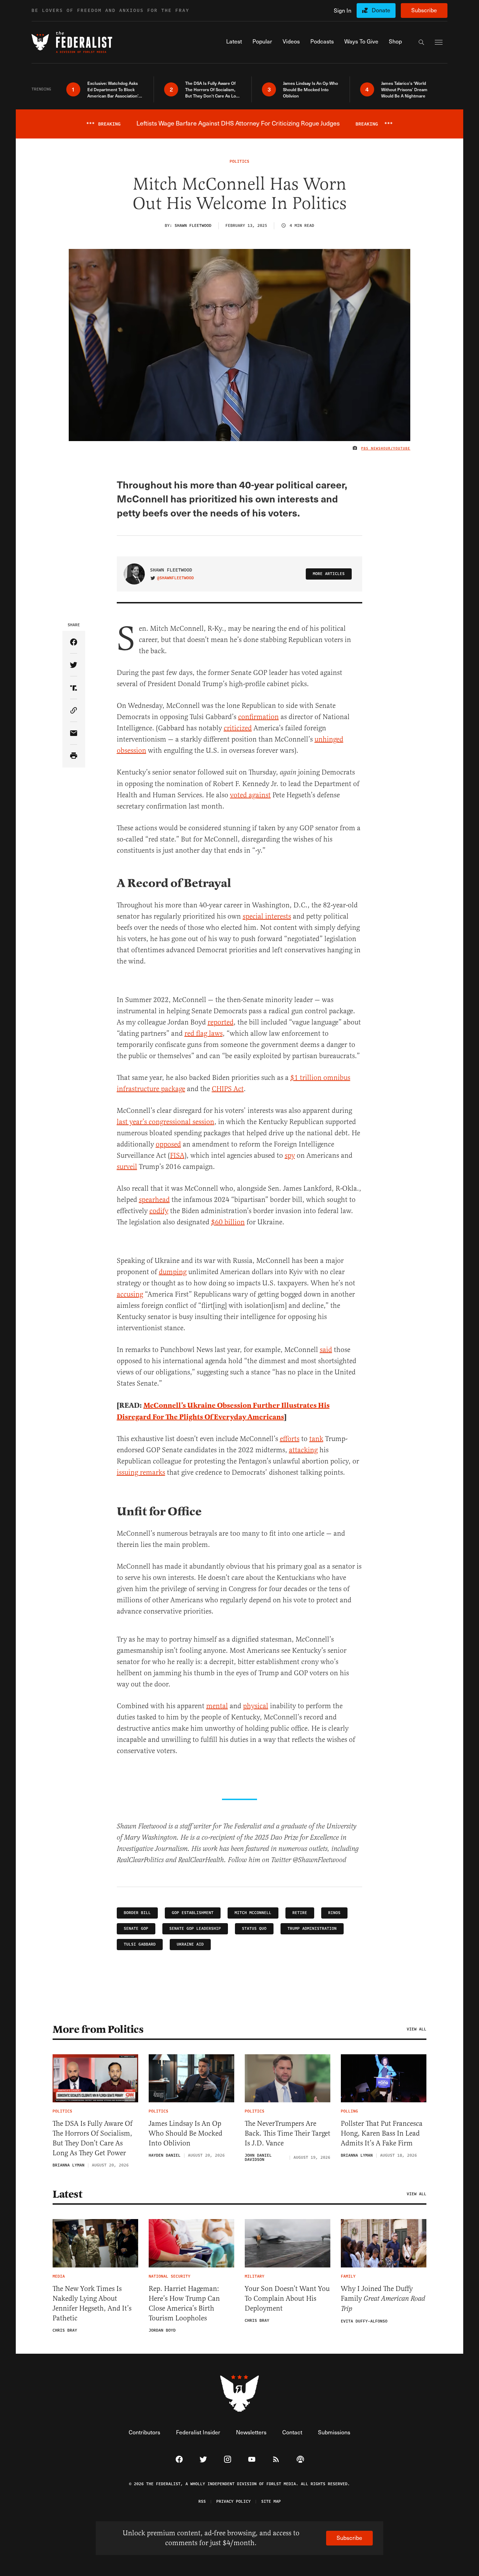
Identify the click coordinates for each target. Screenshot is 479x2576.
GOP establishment (193, 1913)
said (326, 1350)
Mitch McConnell (253, 1913)
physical (256, 1706)
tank (316, 1439)
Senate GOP (136, 1929)
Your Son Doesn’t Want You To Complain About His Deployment (287, 2298)
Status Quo (254, 1929)
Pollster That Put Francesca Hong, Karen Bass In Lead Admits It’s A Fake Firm (382, 2133)
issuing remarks (141, 1472)
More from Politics (98, 2029)
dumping (173, 1272)
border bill (137, 1913)
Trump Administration (312, 1929)
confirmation (258, 717)
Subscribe (424, 10)
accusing (130, 1294)
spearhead (154, 1200)
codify (159, 1211)
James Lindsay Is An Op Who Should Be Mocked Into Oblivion (185, 2133)
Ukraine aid (190, 1944)
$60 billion (228, 1222)
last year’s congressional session (166, 1122)
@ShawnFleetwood (176, 578)
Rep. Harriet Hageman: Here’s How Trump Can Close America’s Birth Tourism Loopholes (184, 2303)
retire (300, 1913)
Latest (67, 2194)
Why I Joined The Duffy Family (383, 2299)
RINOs (334, 1913)
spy (290, 1155)
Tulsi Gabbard (140, 1944)
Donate (381, 10)
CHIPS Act (228, 1089)
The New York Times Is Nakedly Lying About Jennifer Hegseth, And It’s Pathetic (92, 2303)
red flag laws (204, 1033)
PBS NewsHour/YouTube (386, 448)
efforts (290, 1439)
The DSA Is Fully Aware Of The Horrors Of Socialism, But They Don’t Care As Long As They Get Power (93, 2138)
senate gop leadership (195, 1929)
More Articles (329, 574)
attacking (303, 1450)
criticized (238, 728)
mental (217, 1706)
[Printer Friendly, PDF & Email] (74, 756)
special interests (267, 916)
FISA (177, 1155)
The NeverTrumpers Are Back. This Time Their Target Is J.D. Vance (288, 2133)
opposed (168, 1144)
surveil (127, 1167)
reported (221, 1022)
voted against (250, 795)
